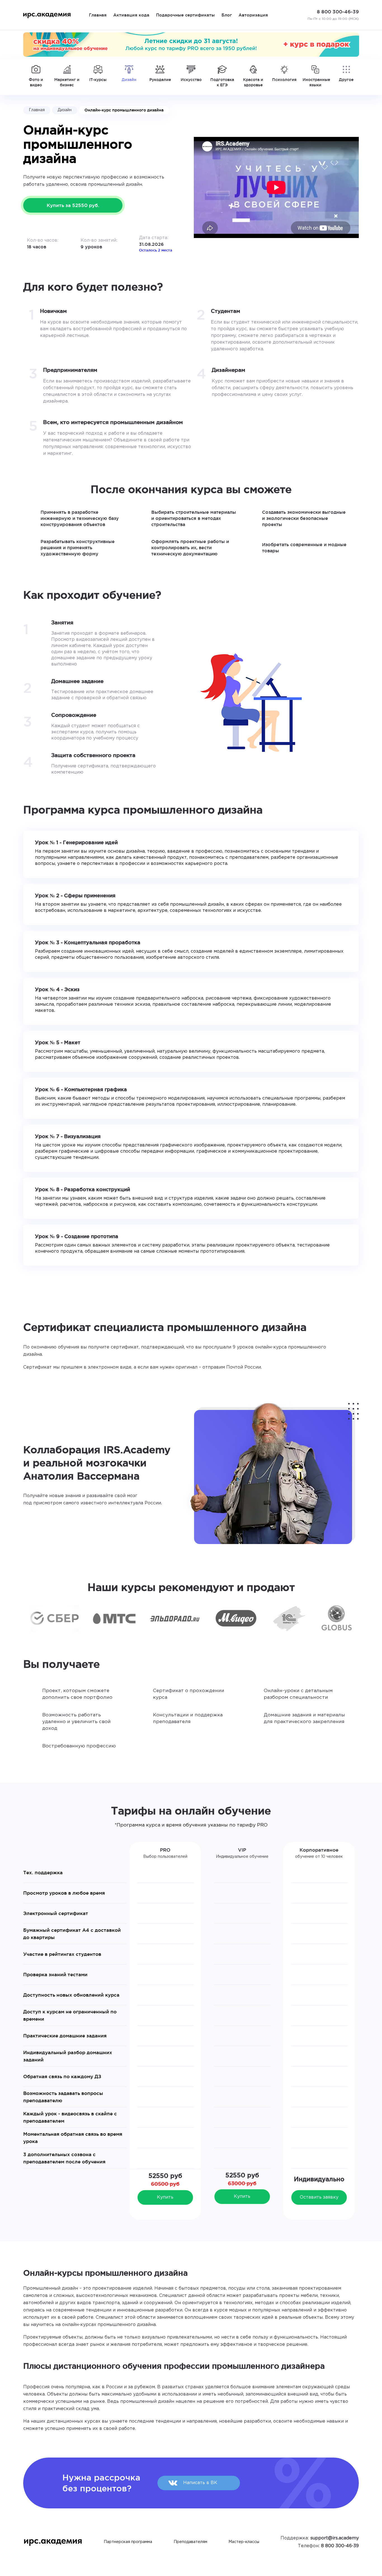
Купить (165, 2197)
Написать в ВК (200, 2483)
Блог (227, 15)
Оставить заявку (319, 2197)
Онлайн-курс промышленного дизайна (124, 110)
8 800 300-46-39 (340, 2546)
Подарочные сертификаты (185, 15)
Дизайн (65, 110)
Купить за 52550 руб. (73, 205)
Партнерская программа (128, 2542)
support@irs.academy (335, 2538)
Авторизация (253, 15)
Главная (98, 15)
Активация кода (131, 15)
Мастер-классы (244, 2542)
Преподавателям (190, 2542)
